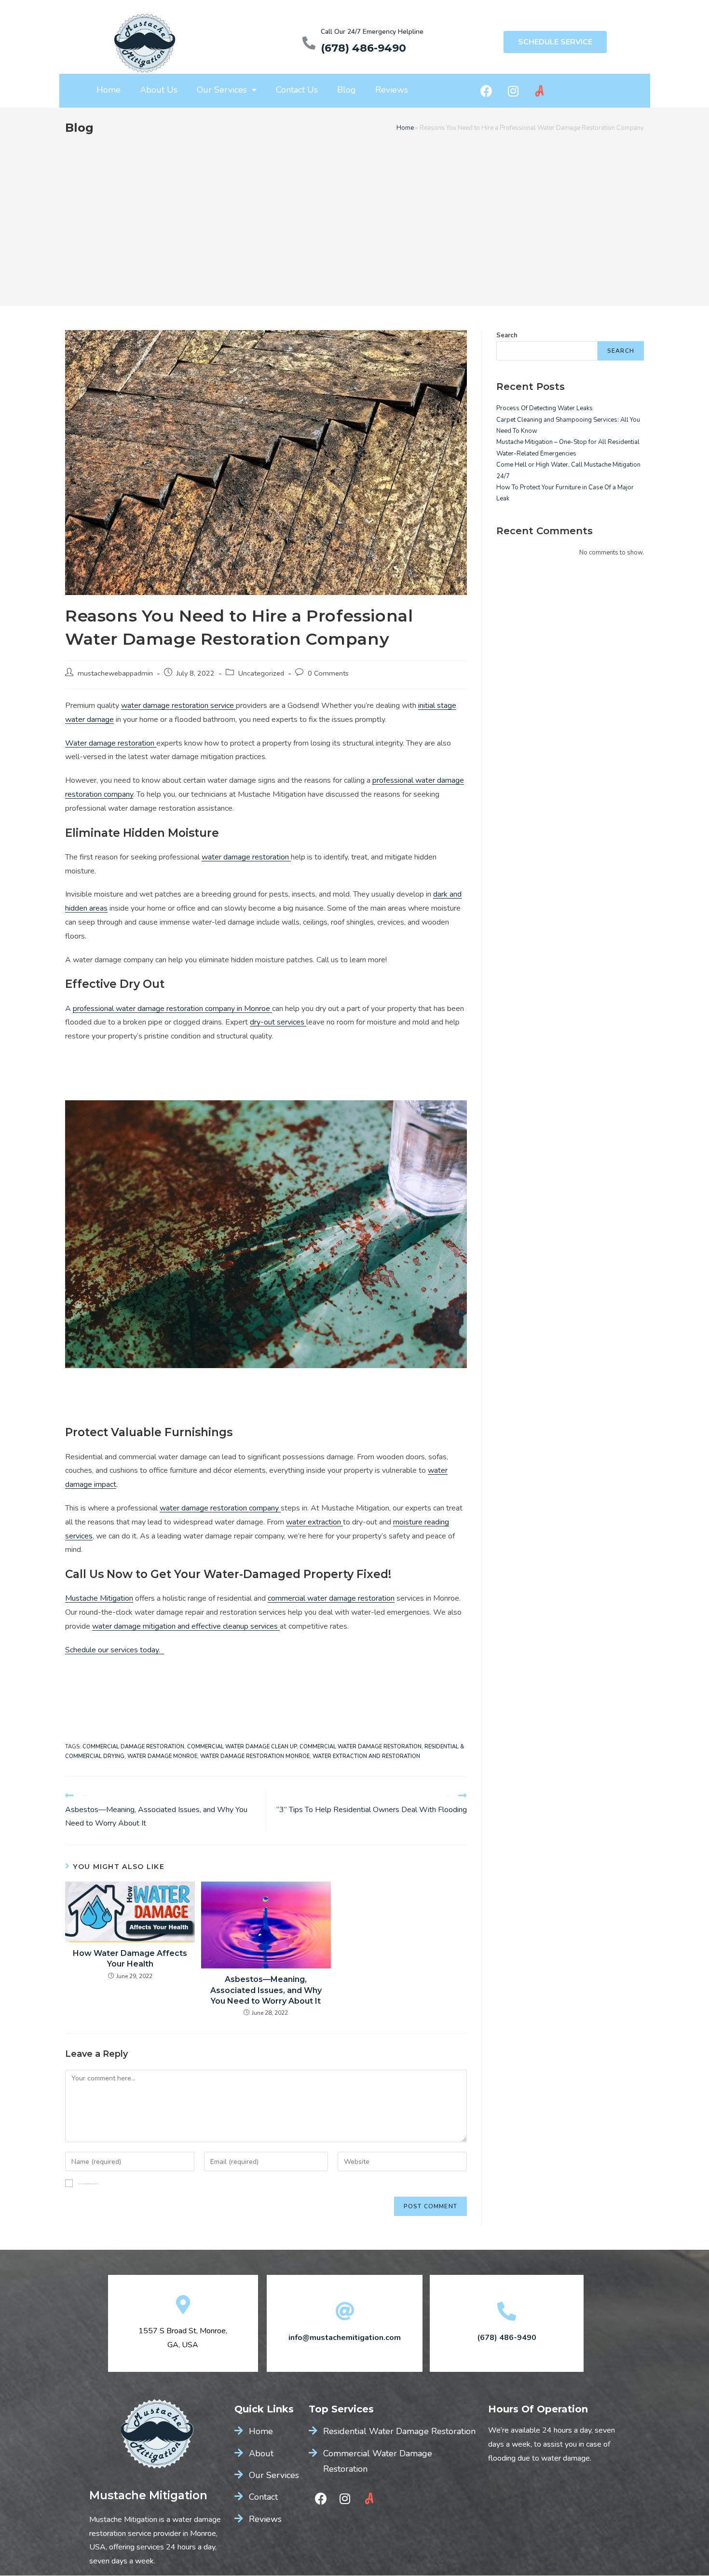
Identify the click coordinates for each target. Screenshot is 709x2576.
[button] (555, 42)
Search (507, 335)
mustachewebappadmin (115, 673)
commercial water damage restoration (361, 1747)
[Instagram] (513, 91)
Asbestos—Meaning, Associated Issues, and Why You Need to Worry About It (266, 1990)
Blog (347, 90)
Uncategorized (261, 673)
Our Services (222, 90)
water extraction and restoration (366, 1756)
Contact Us (297, 90)
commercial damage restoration (133, 1747)
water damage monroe (162, 1756)
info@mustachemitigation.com (345, 2338)
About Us (159, 90)
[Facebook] (487, 91)
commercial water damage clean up (242, 1747)
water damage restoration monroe (255, 1756)
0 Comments (328, 673)
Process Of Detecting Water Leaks (545, 408)
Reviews (392, 90)
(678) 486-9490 (363, 48)
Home (109, 90)
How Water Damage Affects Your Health (130, 1959)
